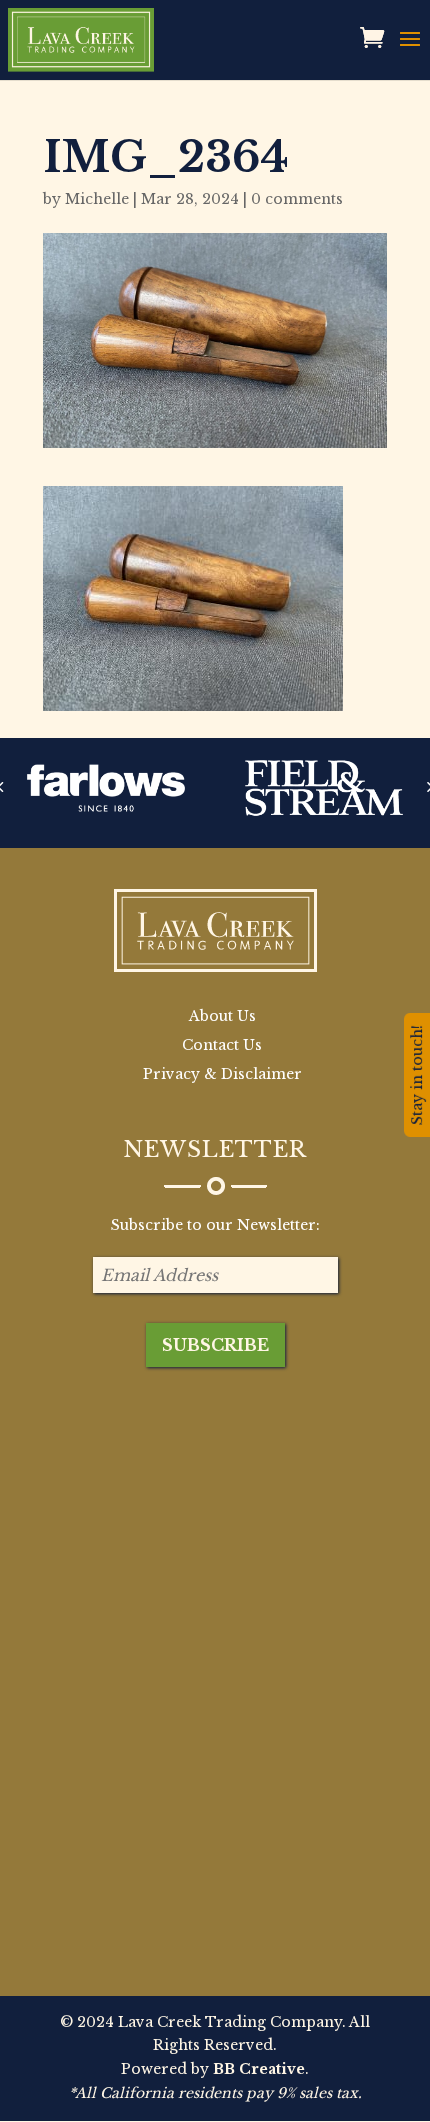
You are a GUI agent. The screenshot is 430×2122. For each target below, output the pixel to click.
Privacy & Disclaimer (222, 1074)
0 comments (297, 199)
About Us (222, 1016)
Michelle (97, 199)
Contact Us (222, 1045)
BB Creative (259, 2069)
